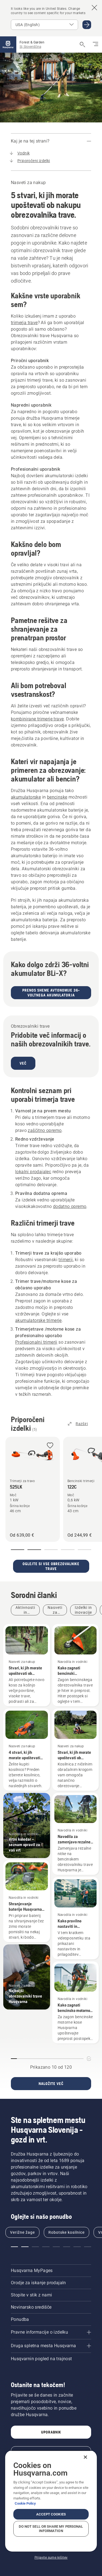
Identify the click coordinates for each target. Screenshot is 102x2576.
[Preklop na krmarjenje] (95, 45)
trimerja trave (24, 323)
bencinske (57, 797)
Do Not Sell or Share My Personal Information (51, 2529)
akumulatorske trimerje (38, 1320)
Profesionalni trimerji (36, 1342)
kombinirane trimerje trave (37, 719)
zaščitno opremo (45, 1130)
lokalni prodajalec (33, 1172)
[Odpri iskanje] (82, 45)
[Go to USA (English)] (87, 25)
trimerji (66, 1260)
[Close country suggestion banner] (94, 8)
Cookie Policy (25, 2503)
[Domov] (8, 45)
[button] (50, 1446)
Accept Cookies (51, 2514)
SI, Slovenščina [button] (30, 47)
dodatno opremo (70, 1206)
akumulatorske (26, 797)
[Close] (85, 2457)
